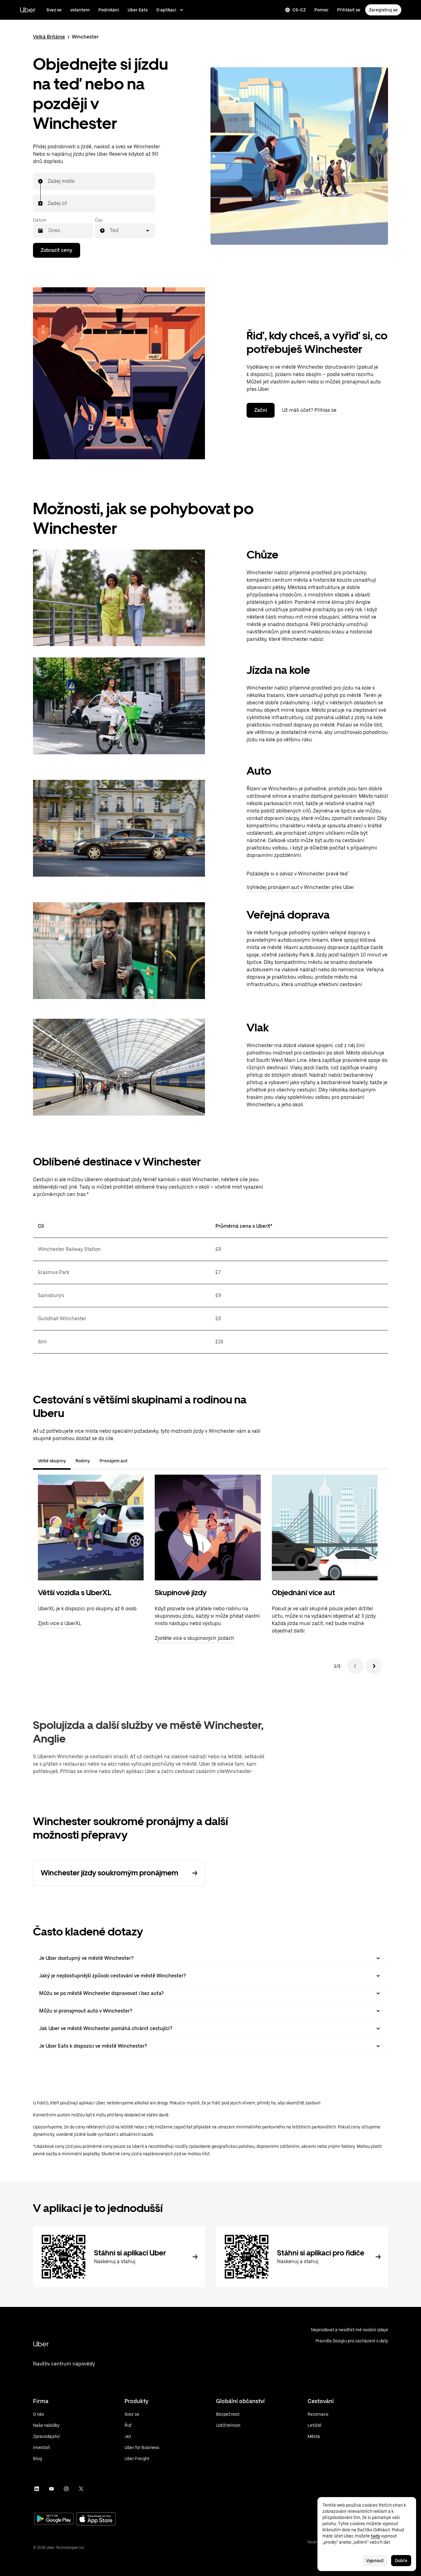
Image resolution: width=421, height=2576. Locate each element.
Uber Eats (138, 10)
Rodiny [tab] (83, 1461)
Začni (261, 410)
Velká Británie (49, 37)
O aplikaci (166, 10)
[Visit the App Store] (96, 2519)
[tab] (137, 1461)
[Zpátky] (355, 1666)
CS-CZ (299, 10)
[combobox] (48, 181)
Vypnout (375, 2561)
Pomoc (321, 10)
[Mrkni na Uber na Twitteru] (81, 2489)
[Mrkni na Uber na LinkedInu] (37, 2489)
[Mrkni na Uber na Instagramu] (66, 2489)
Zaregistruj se (383, 10)
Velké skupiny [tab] (52, 1461)
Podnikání (109, 10)
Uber (28, 10)
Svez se (54, 10)
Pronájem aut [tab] (114, 1461)
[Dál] (374, 1666)
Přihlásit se (349, 10)
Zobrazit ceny (57, 250)
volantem (80, 10)
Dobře (401, 2561)
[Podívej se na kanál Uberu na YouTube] (51, 2489)
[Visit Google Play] (54, 2519)
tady (375, 2536)
